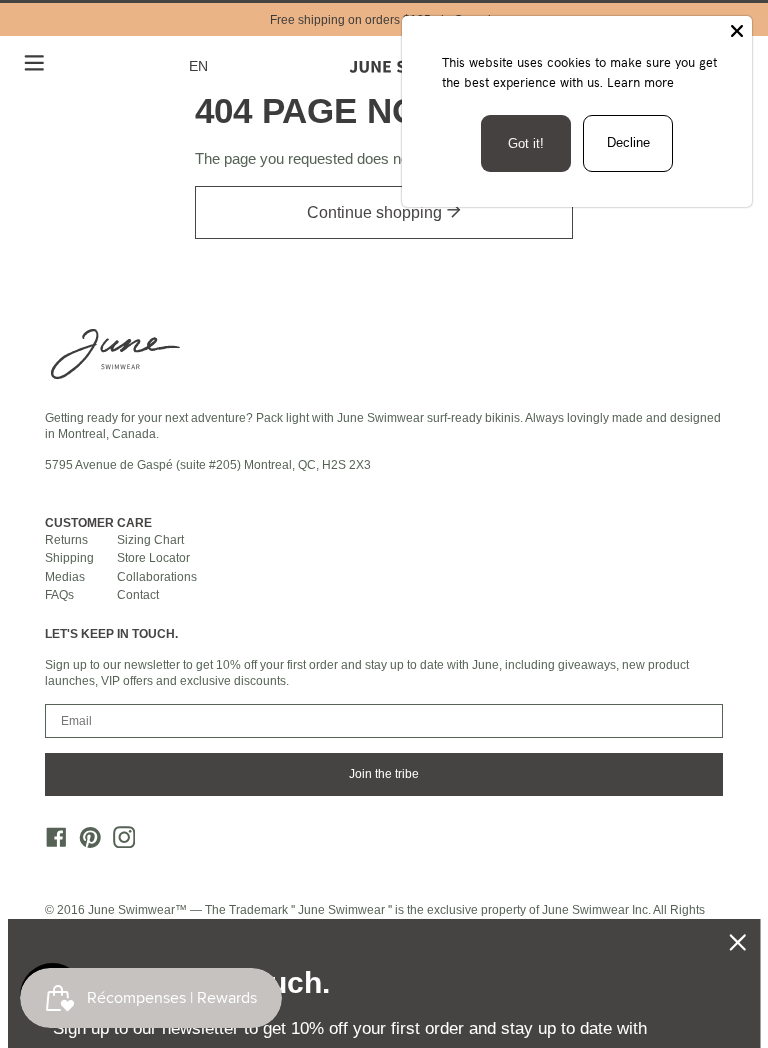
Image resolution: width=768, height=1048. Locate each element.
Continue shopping (376, 212)
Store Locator (153, 558)
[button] (202, 66)
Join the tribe (384, 774)
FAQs (59, 595)
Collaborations (157, 577)
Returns (66, 540)
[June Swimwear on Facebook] (51, 842)
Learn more (640, 82)
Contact (138, 595)
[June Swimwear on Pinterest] (85, 842)
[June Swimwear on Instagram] (118, 842)
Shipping (69, 558)
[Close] (737, 31)
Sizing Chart (150, 540)
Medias (65, 577)
